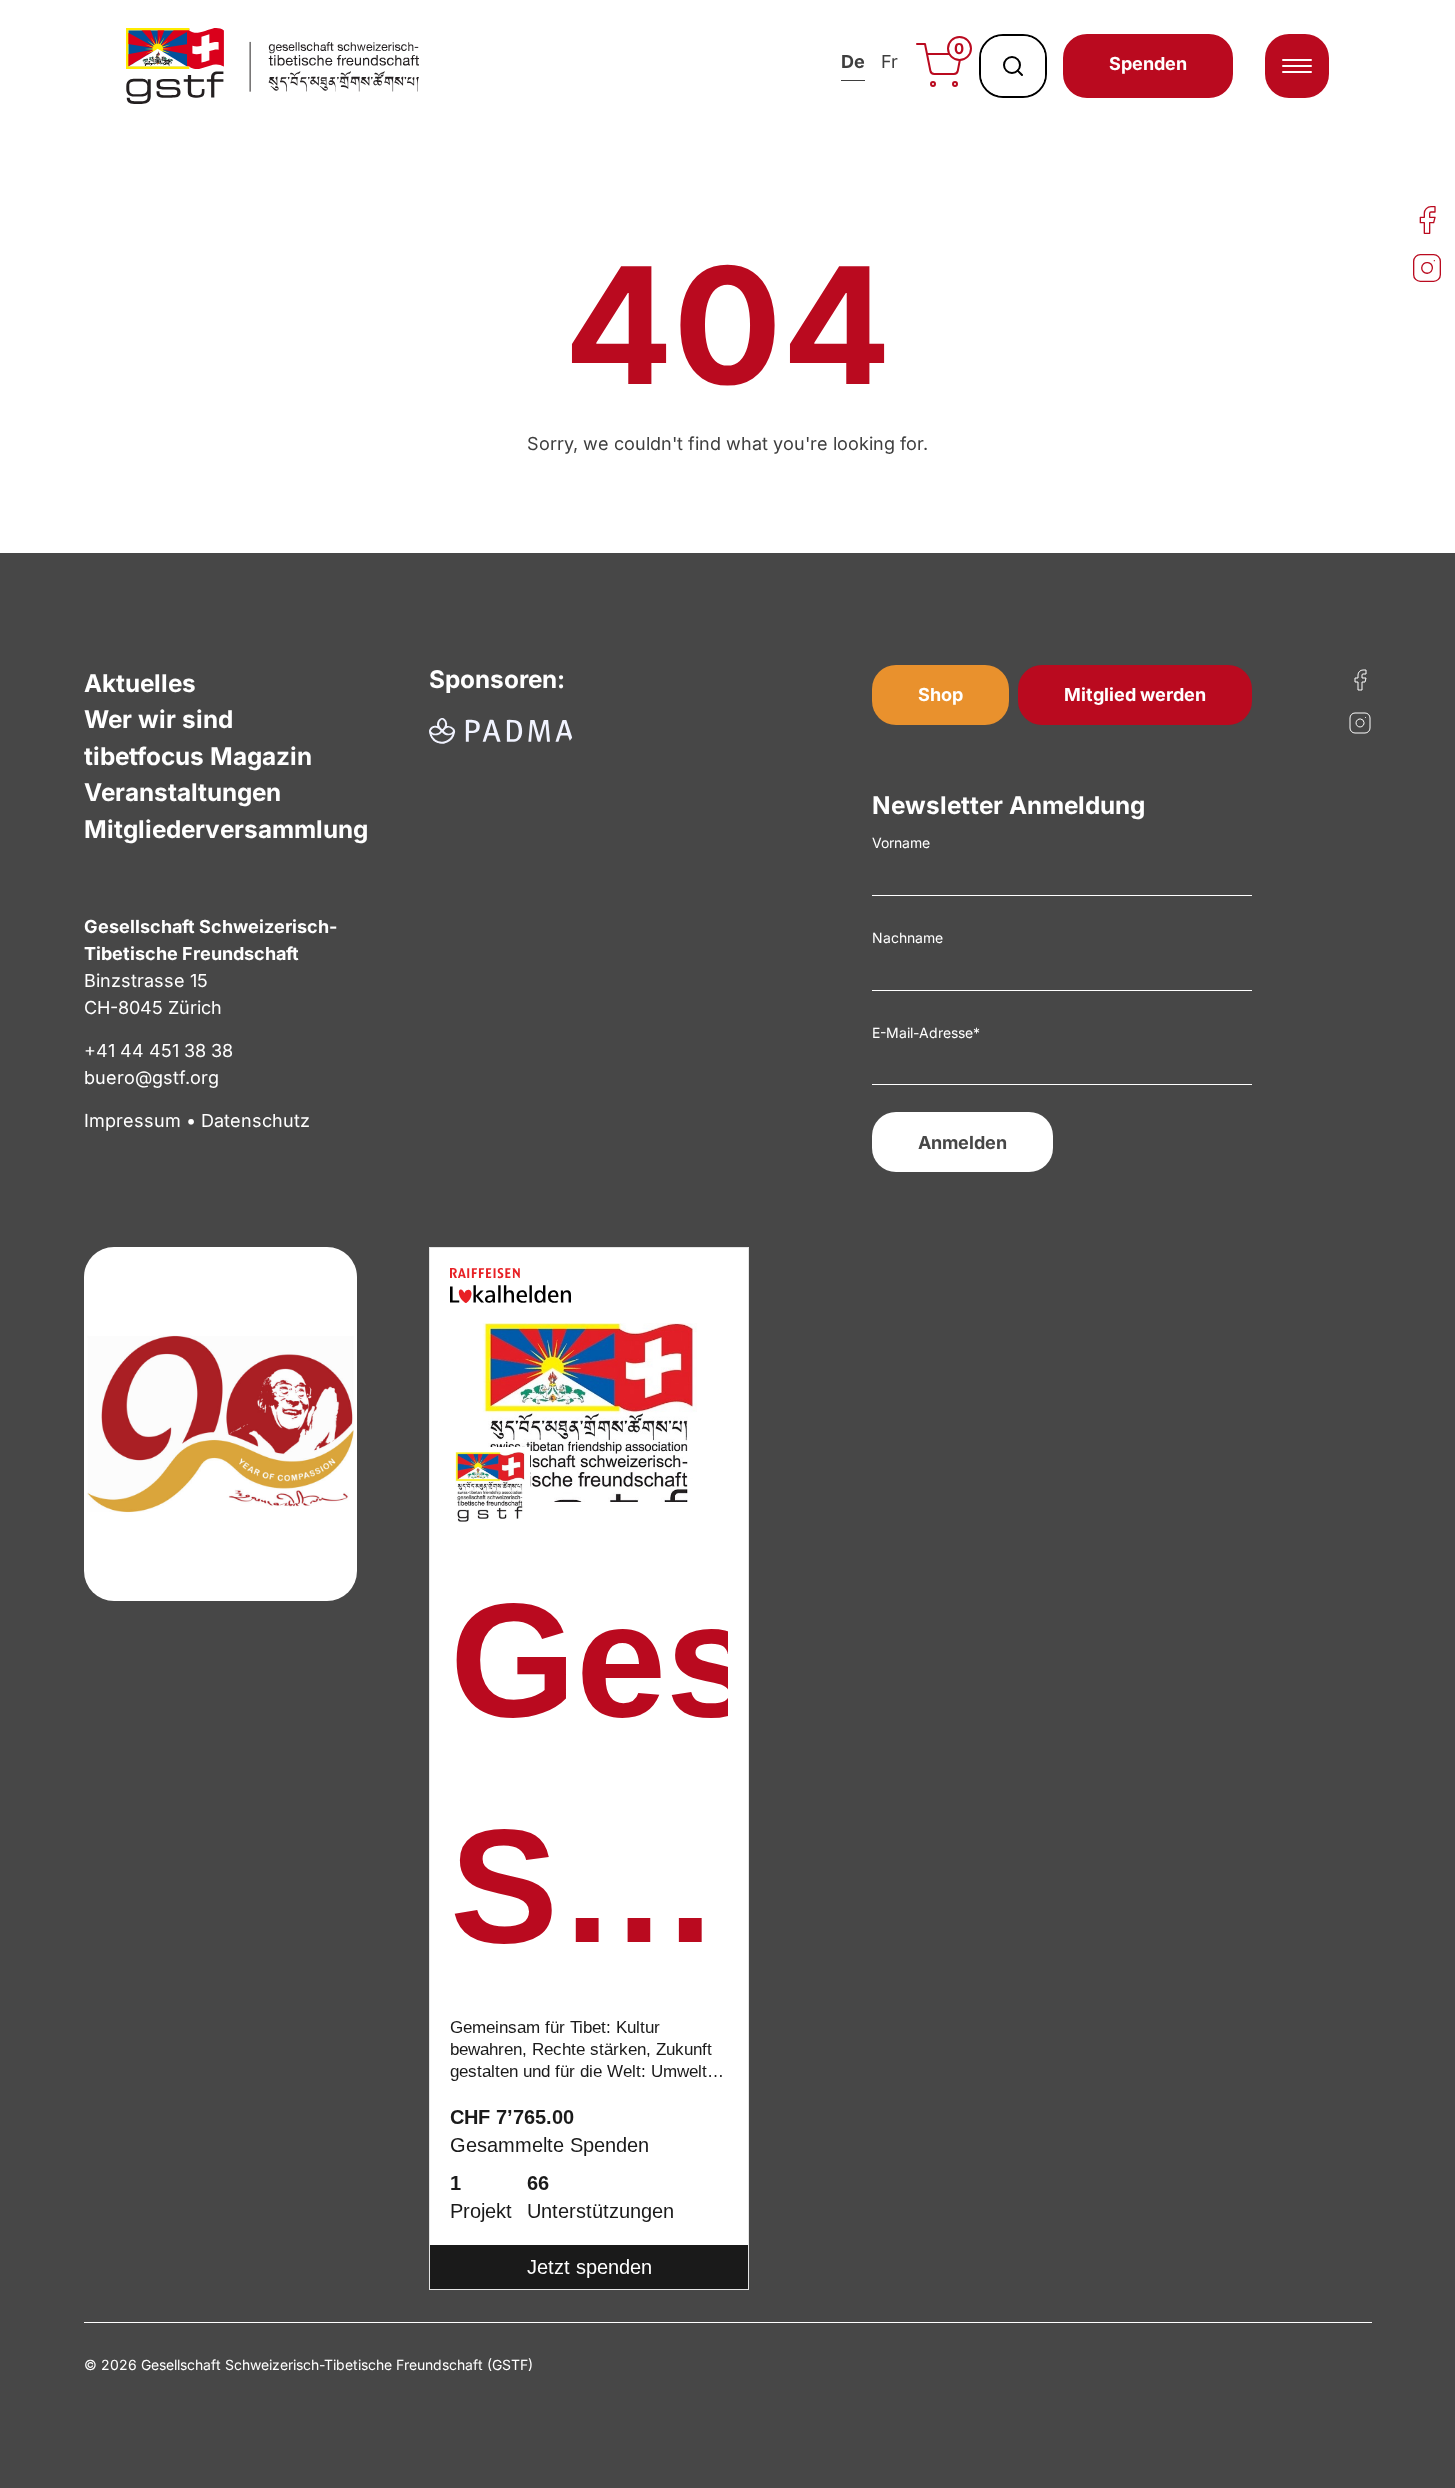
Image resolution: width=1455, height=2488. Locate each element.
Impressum (132, 1120)
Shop (940, 694)
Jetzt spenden (589, 2267)
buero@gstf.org (151, 1077)
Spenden (1148, 63)
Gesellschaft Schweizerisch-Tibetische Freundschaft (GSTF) (589, 1786)
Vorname (901, 842)
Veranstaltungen (182, 792)
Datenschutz (255, 1120)
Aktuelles (140, 683)
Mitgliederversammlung (226, 829)
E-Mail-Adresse (926, 1032)
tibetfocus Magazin (198, 756)
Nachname (907, 937)
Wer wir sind (158, 719)
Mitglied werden (1135, 694)
